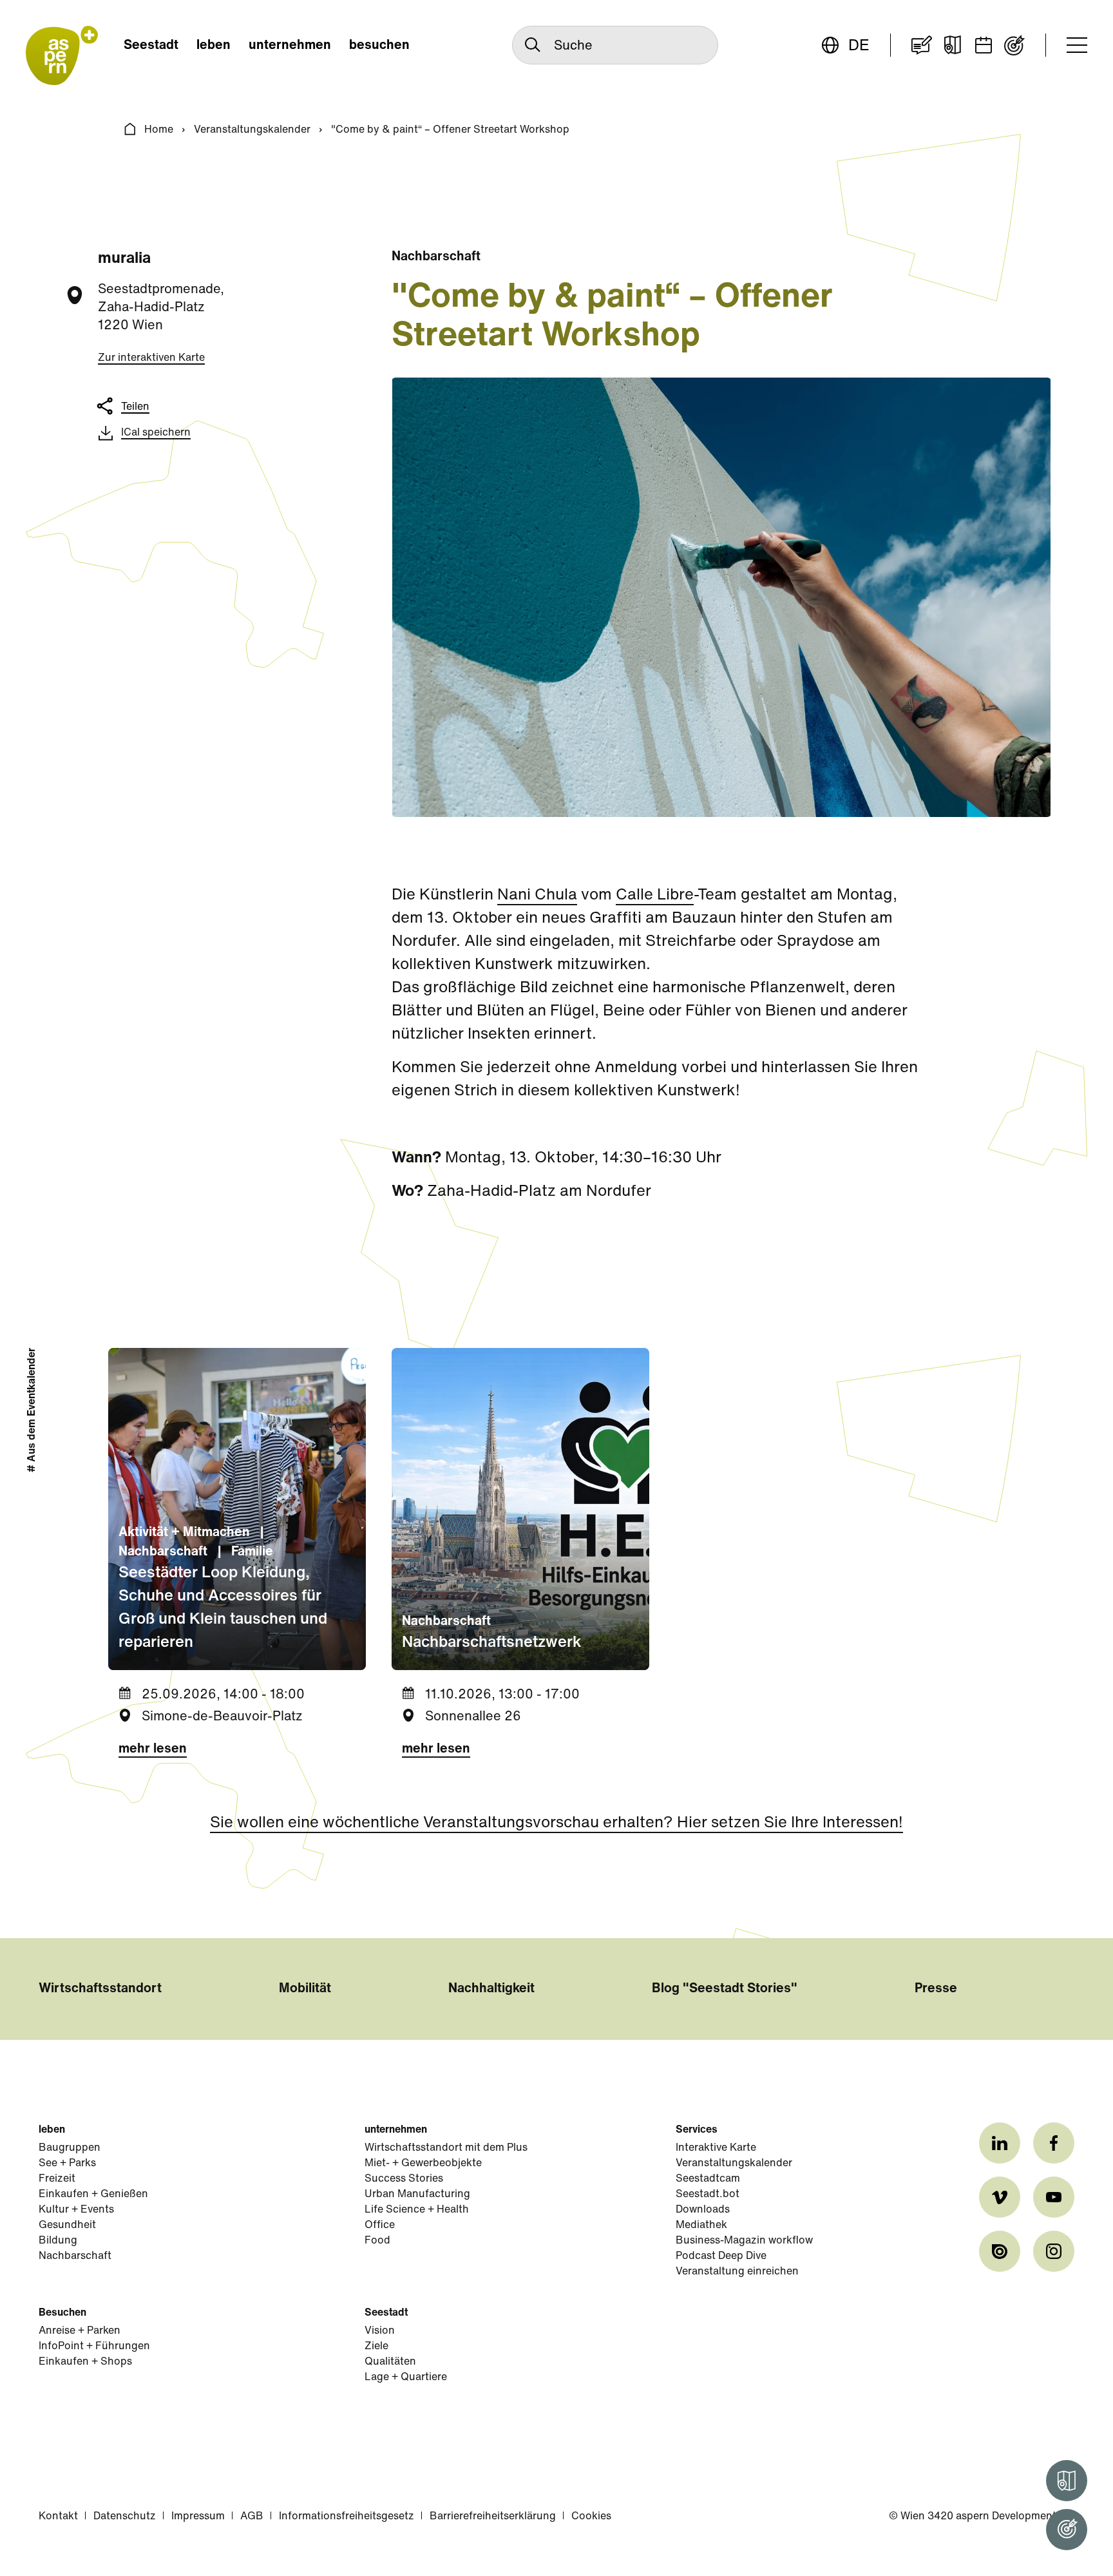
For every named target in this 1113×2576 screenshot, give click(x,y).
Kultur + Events (76, 2210)
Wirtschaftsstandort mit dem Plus (446, 2148)
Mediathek (701, 2225)
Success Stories (404, 2179)
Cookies (591, 2517)
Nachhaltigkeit (491, 1989)
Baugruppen (70, 2148)
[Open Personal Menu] (1067, 2530)
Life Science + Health (417, 2210)
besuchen (379, 46)
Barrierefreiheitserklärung (493, 2517)
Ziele (376, 2347)
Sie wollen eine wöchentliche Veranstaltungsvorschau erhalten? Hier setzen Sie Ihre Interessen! (556, 1823)
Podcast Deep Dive (721, 2256)
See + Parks (67, 2164)
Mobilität (305, 1989)
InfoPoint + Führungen (94, 2347)
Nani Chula (537, 896)
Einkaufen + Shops (85, 2362)
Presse (936, 1989)
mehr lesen (153, 1749)
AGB (252, 2517)
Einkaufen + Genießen (93, 2195)
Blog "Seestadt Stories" (725, 1989)
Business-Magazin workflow (744, 2241)
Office (380, 2225)
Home (159, 130)
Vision (380, 2331)
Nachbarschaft (75, 2256)
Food (377, 2241)
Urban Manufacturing (417, 2195)
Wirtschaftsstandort (100, 1989)
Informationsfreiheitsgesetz (347, 2517)
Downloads (703, 2210)
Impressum (198, 2517)
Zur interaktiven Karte (151, 358)
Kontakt (58, 2517)
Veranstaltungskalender (252, 130)
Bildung (58, 2241)
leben (214, 46)
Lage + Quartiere (406, 2378)
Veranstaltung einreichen (737, 2272)
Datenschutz (125, 2517)
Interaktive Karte (716, 2148)
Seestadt (151, 46)
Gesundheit (67, 2225)
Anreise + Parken (80, 2331)
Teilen (135, 407)
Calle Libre (655, 896)
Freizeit (57, 2179)
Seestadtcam (708, 2179)
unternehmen (290, 46)
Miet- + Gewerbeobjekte (423, 2164)
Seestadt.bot (708, 2195)
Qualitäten (390, 2362)
